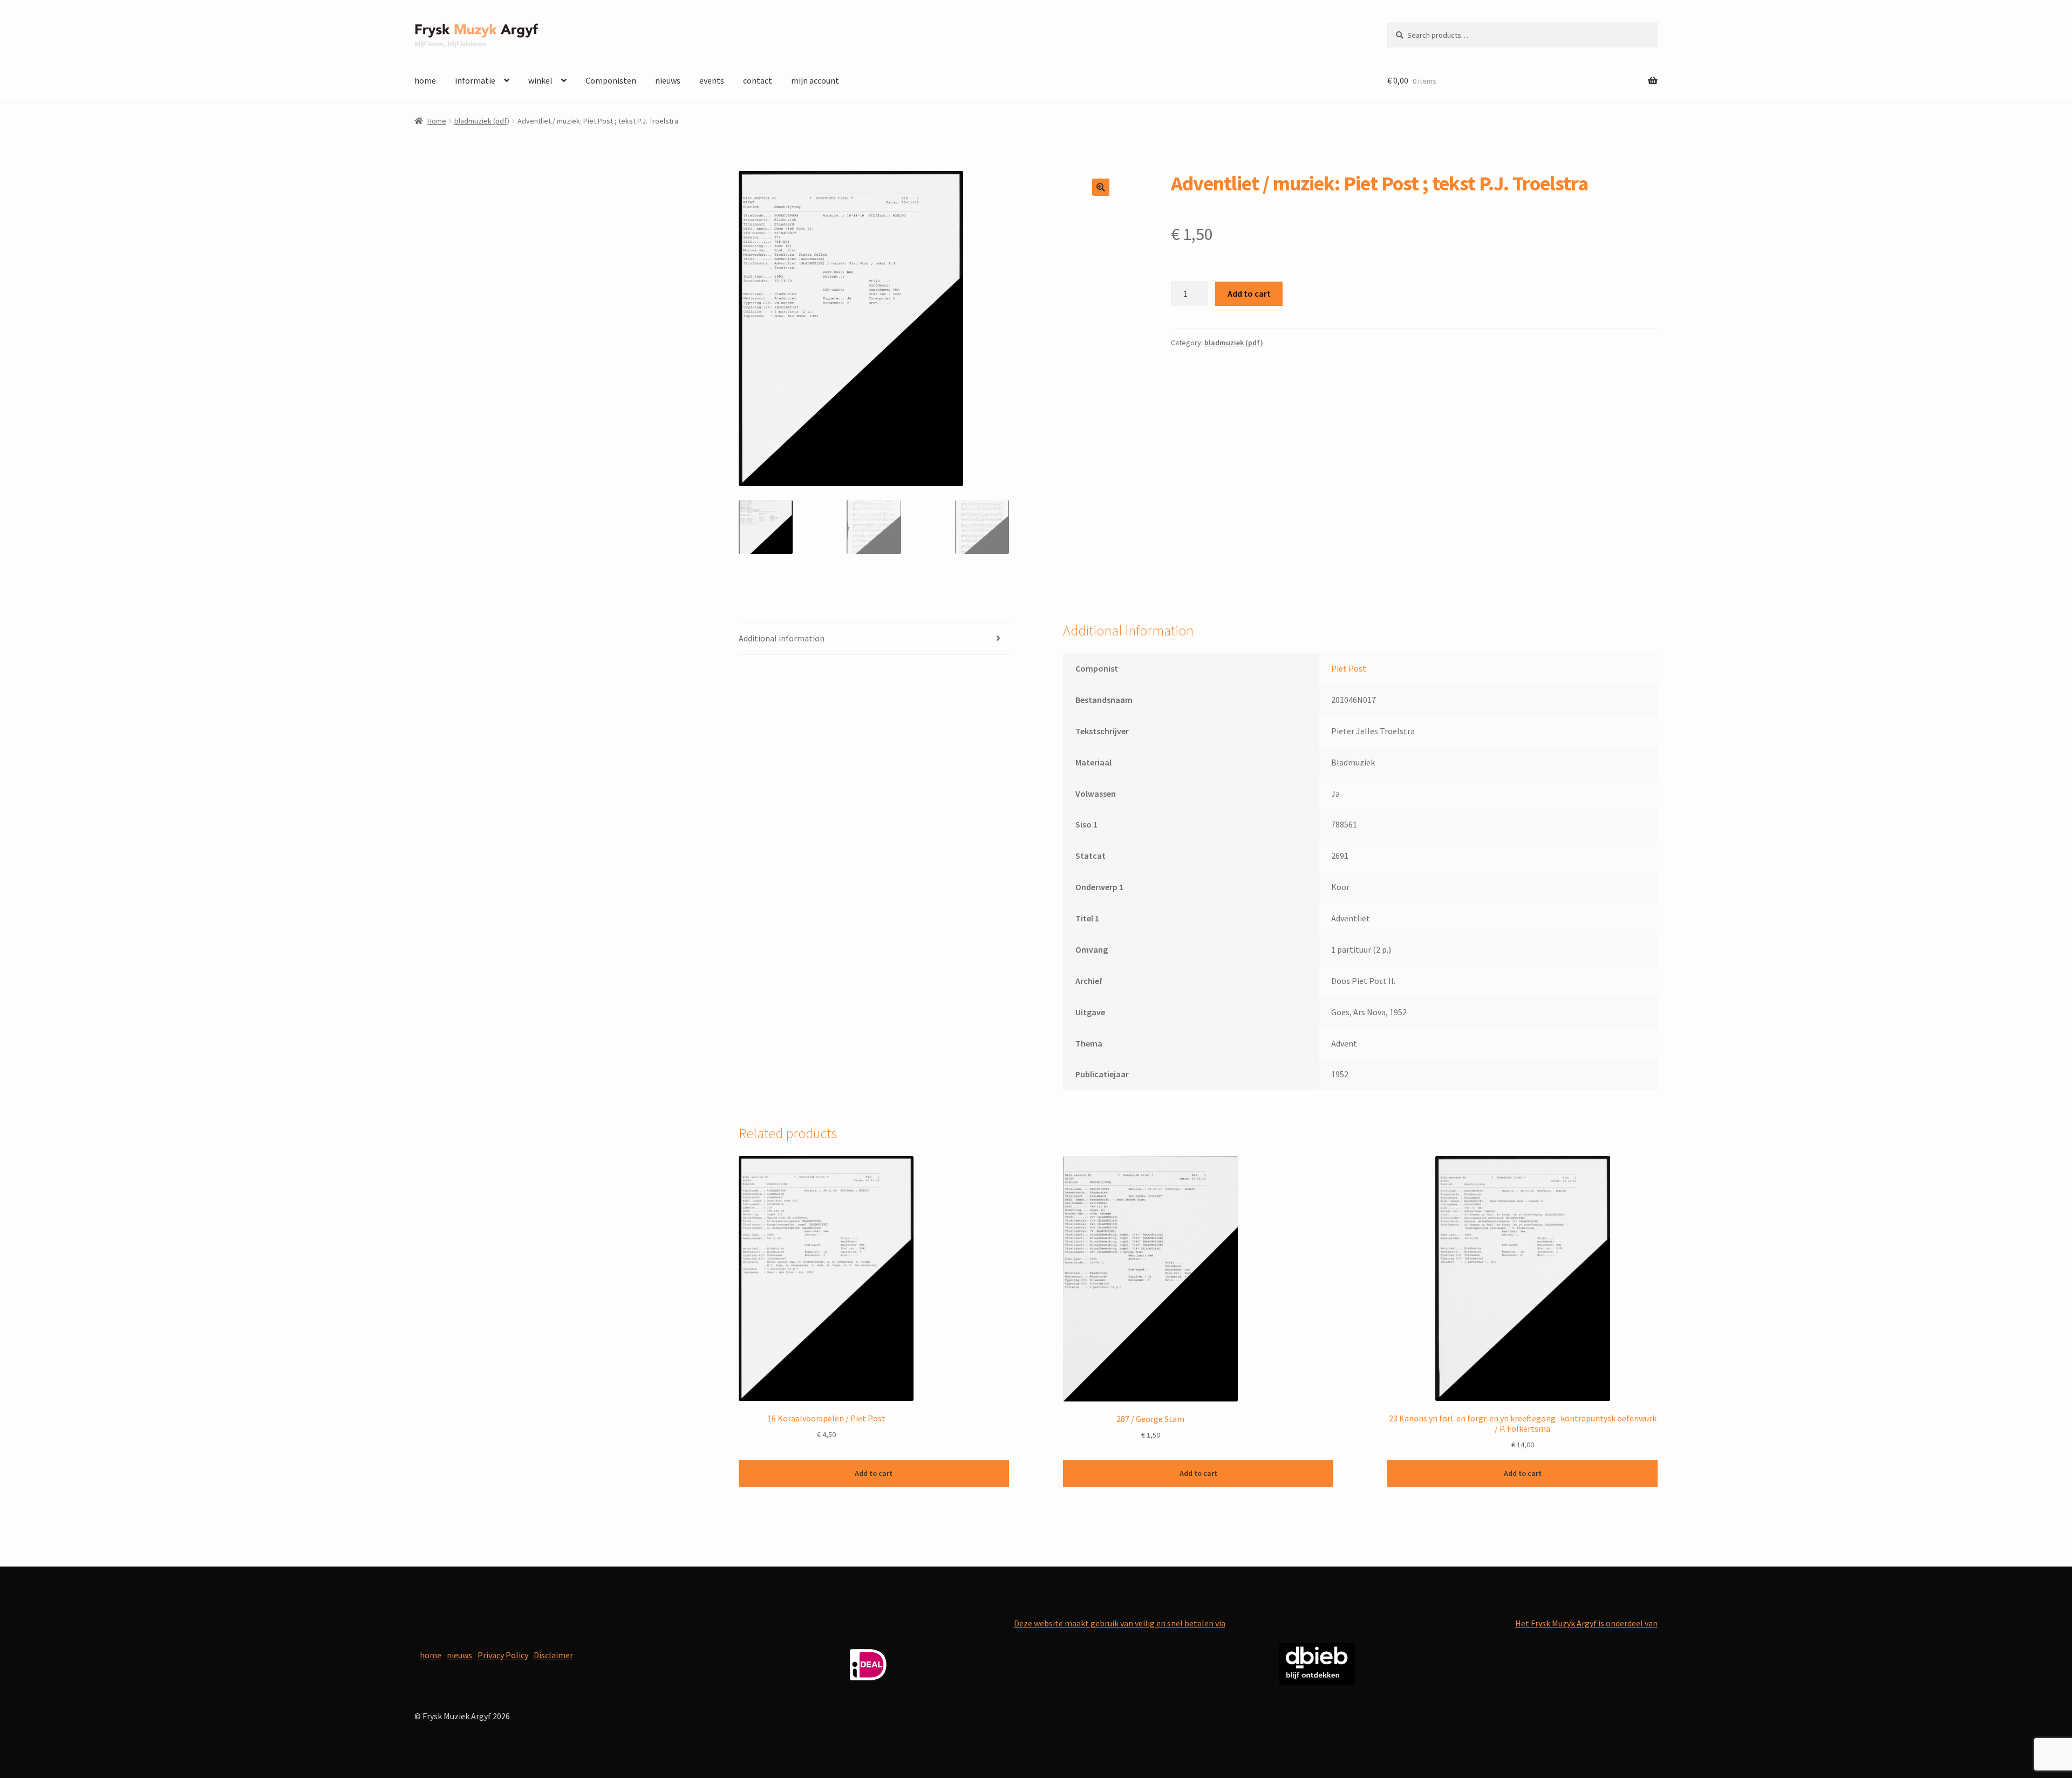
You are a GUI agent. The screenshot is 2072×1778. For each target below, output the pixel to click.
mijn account (815, 80)
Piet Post (1349, 668)
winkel (540, 80)
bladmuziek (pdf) (482, 121)
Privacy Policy (503, 1655)
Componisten (611, 80)
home (425, 80)
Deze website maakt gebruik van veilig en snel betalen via (1120, 1623)
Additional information (782, 638)
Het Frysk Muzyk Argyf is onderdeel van (1586, 1623)
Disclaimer (553, 1655)
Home (437, 121)
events (712, 80)
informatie (475, 80)
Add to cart (1249, 293)
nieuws (668, 80)
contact (758, 80)
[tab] (874, 639)
